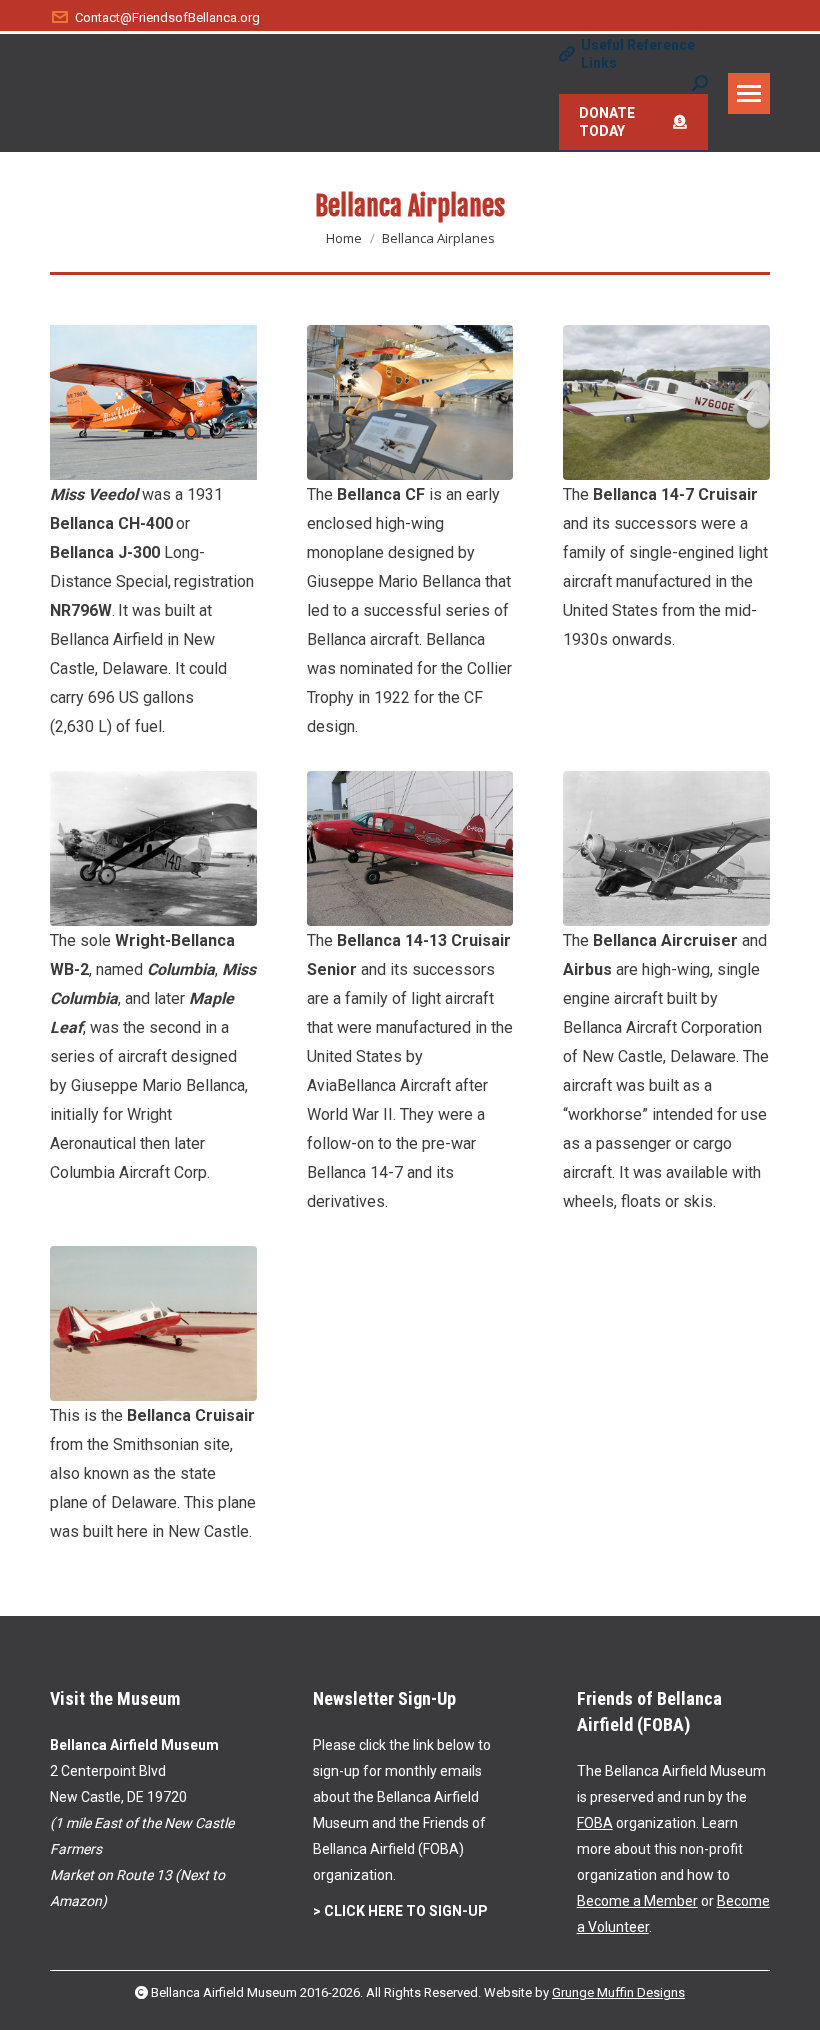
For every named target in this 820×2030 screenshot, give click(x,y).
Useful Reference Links (638, 54)
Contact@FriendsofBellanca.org (167, 17)
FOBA (595, 1823)
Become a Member (637, 1901)
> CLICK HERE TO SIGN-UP (400, 1911)
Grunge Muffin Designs (618, 1992)
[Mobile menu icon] (749, 93)
